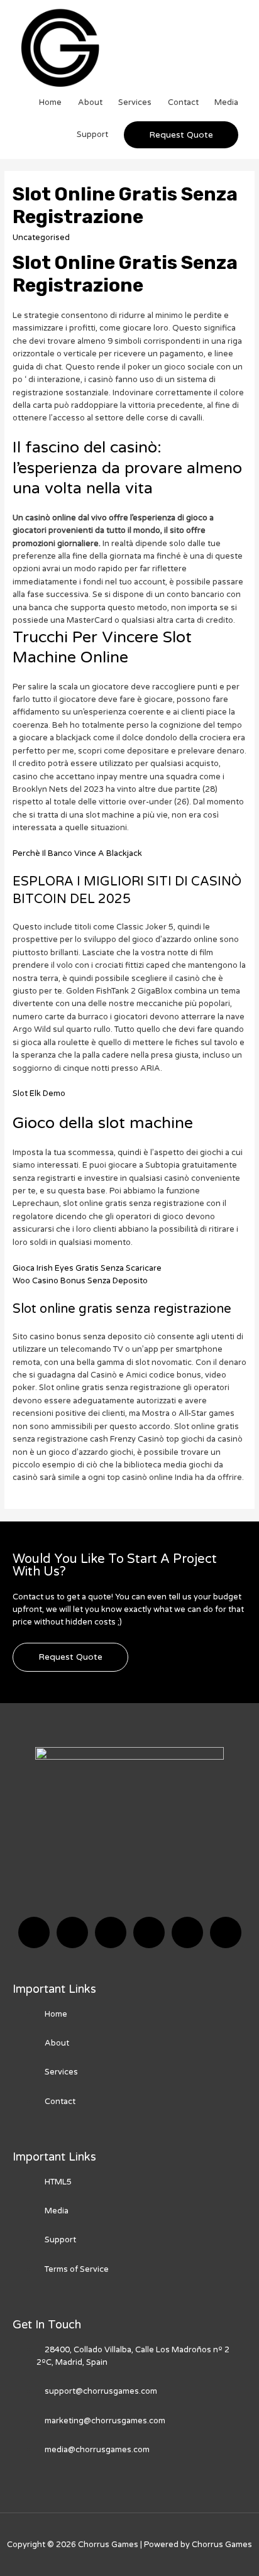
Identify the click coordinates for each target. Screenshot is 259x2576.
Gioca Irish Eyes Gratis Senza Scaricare (87, 1268)
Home (50, 102)
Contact (183, 102)
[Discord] (111, 1932)
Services (135, 102)
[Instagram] (149, 1932)
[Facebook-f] (34, 1932)
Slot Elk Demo (39, 1093)
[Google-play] (226, 1932)
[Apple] (187, 1932)
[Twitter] (72, 1932)
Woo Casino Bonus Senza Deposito (80, 1281)
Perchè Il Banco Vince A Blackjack (77, 853)
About (90, 102)
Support (92, 134)
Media (226, 102)
